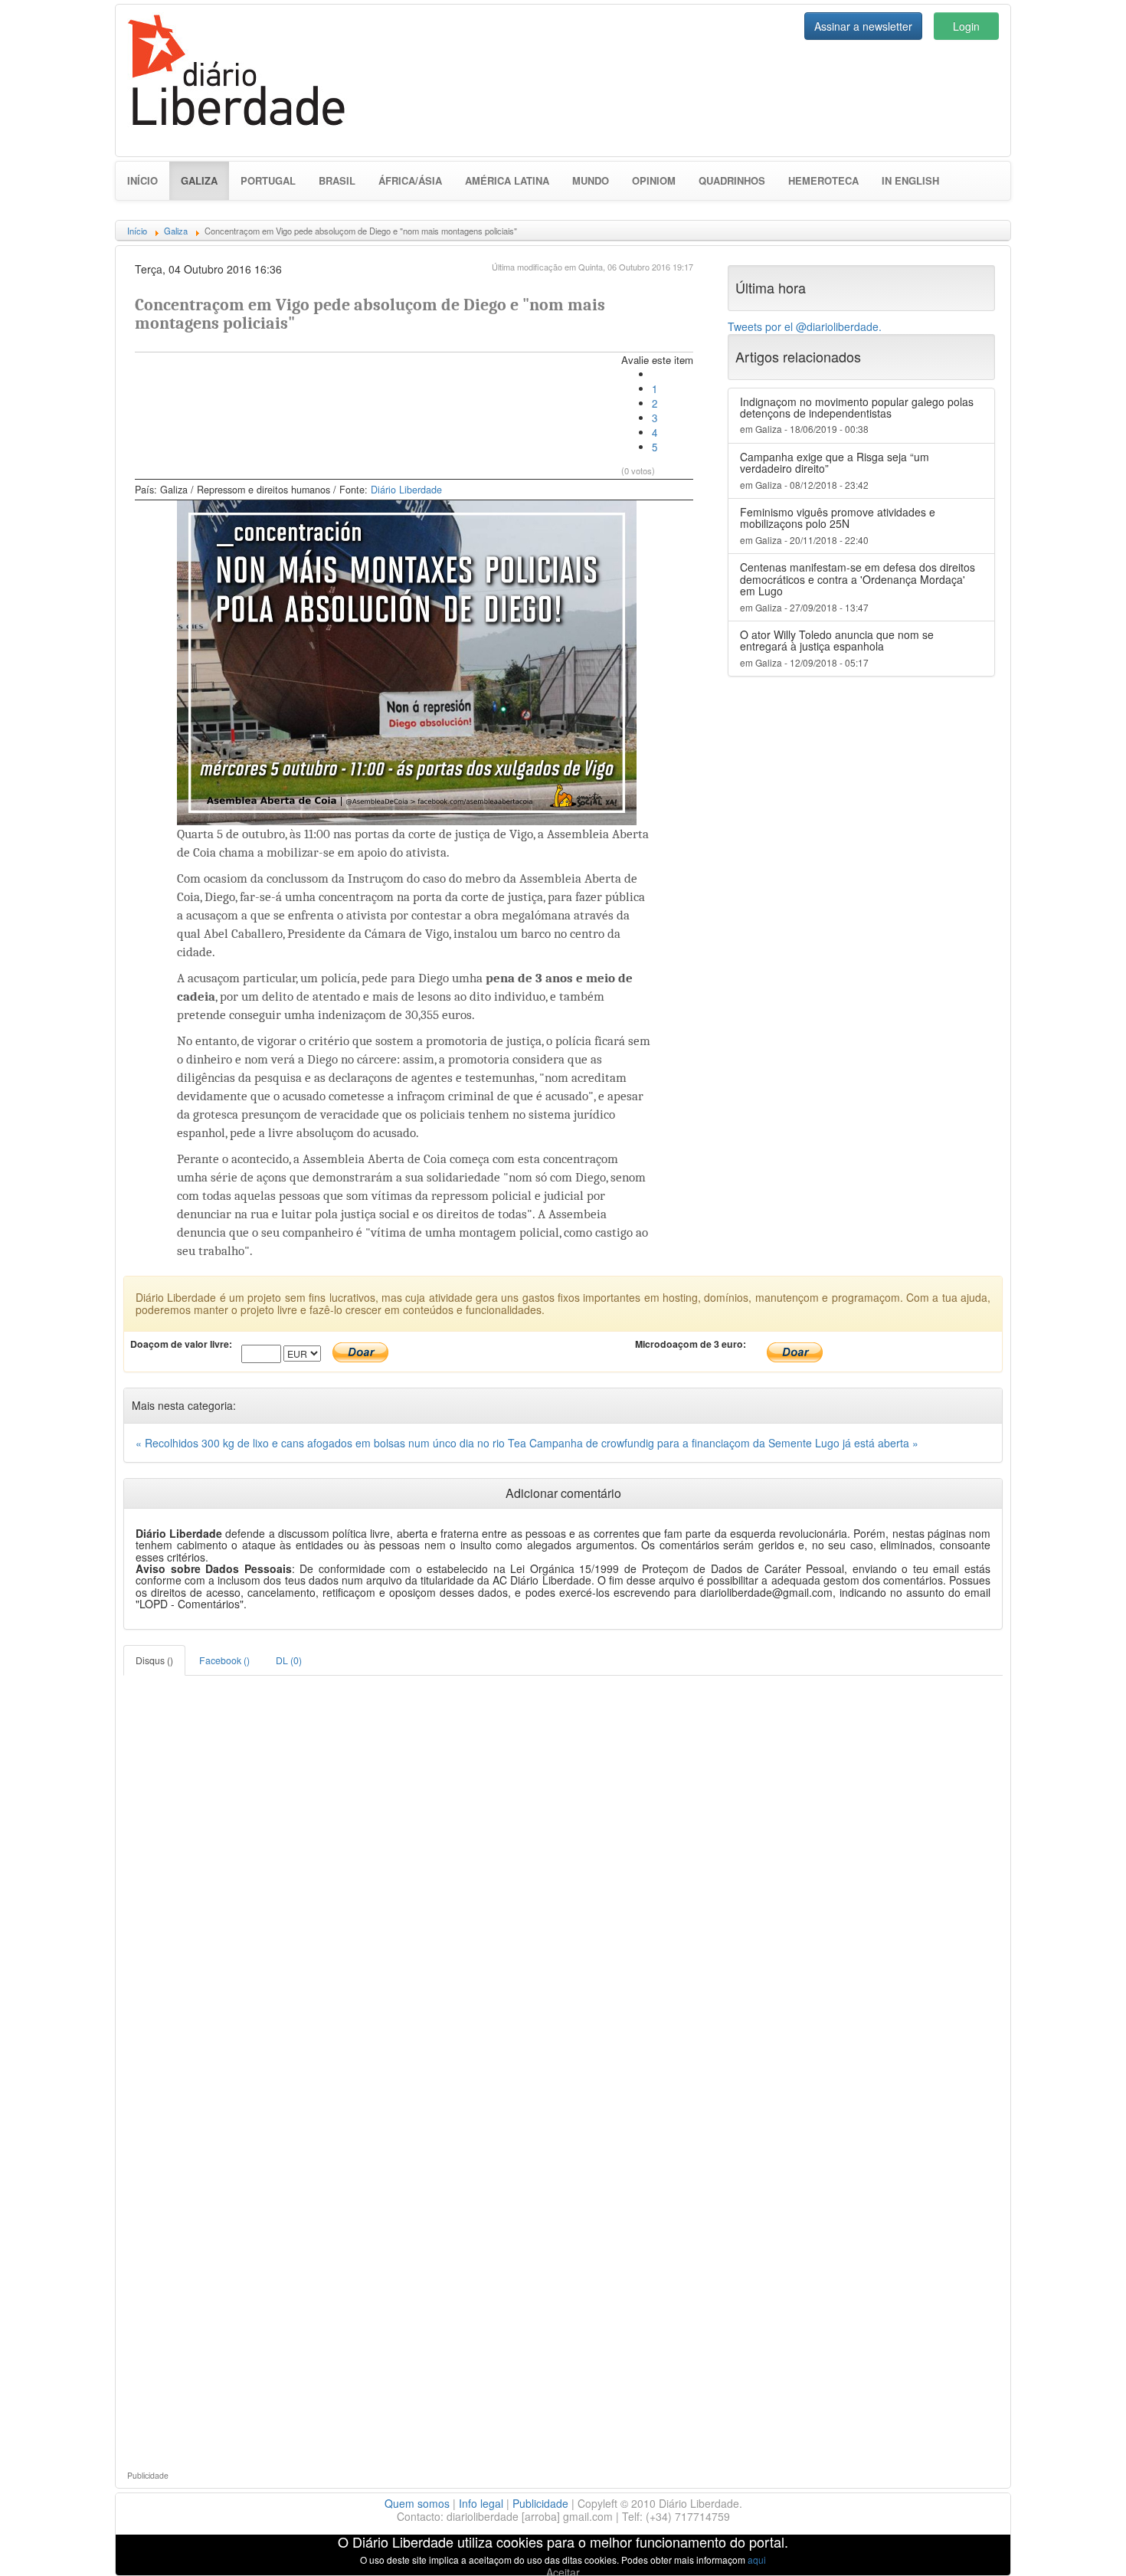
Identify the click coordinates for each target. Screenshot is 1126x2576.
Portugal (268, 180)
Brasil (337, 180)
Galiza (205, 180)
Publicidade (540, 2503)
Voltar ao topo (1081, 2545)
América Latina (507, 180)
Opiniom (654, 180)
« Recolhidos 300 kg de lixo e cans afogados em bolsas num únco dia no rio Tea (332, 1443)
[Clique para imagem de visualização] (407, 661)
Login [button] (966, 26)
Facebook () (224, 1660)
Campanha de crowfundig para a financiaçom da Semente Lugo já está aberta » (724, 1443)
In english (910, 180)
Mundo (591, 180)
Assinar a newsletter (863, 26)
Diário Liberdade (406, 490)
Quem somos (417, 2503)
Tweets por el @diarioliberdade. (805, 326)
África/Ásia (410, 180)
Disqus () (154, 1660)
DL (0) (289, 1660)
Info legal (481, 2503)
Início (142, 180)
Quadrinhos (732, 180)
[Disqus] (563, 1867)
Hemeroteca (823, 180)
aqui (757, 2560)
